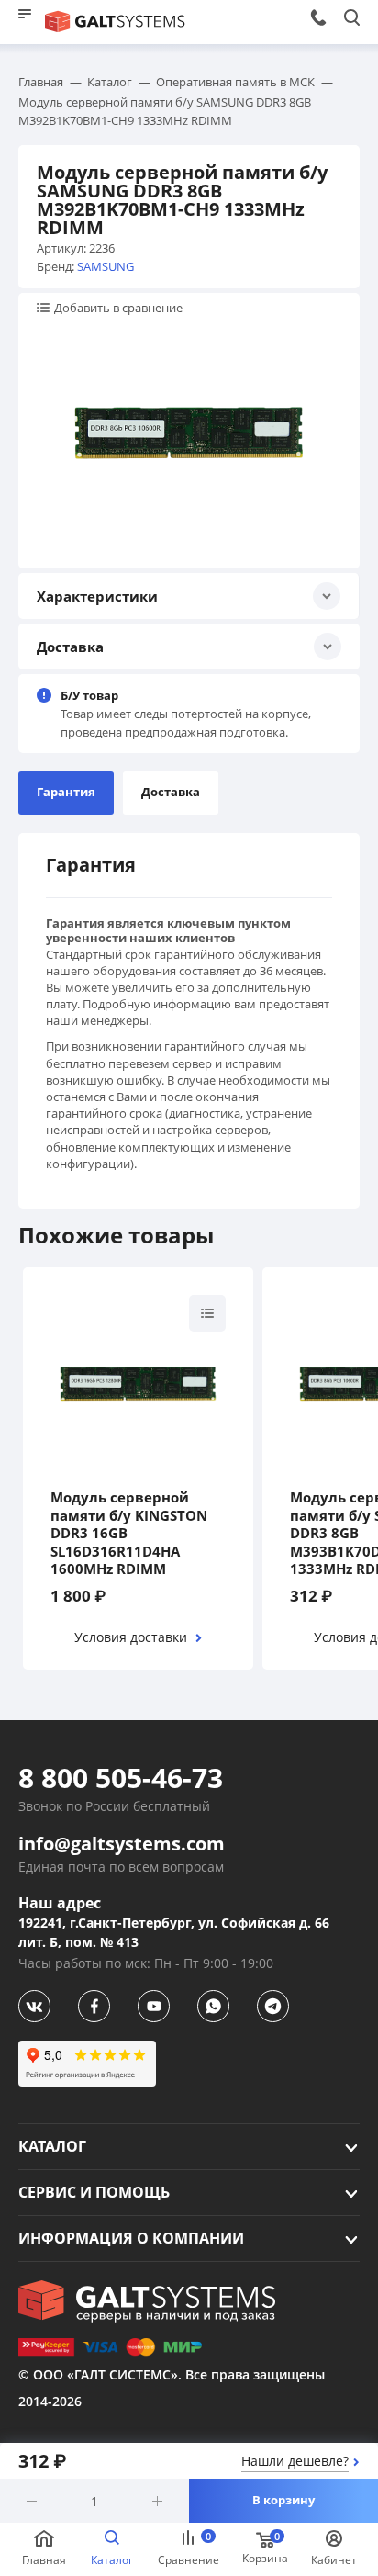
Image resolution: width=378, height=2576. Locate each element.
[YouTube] (154, 2006)
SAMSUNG (106, 266)
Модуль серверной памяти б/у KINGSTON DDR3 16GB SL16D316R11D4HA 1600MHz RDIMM (129, 1533)
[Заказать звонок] (318, 17)
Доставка (171, 792)
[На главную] (116, 22)
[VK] (34, 2006)
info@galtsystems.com (122, 1844)
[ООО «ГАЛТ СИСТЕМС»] (147, 2301)
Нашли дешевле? (295, 2461)
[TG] (273, 2006)
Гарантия (66, 792)
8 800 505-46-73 (121, 1778)
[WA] (213, 2006)
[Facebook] (94, 2006)
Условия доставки (131, 1637)
